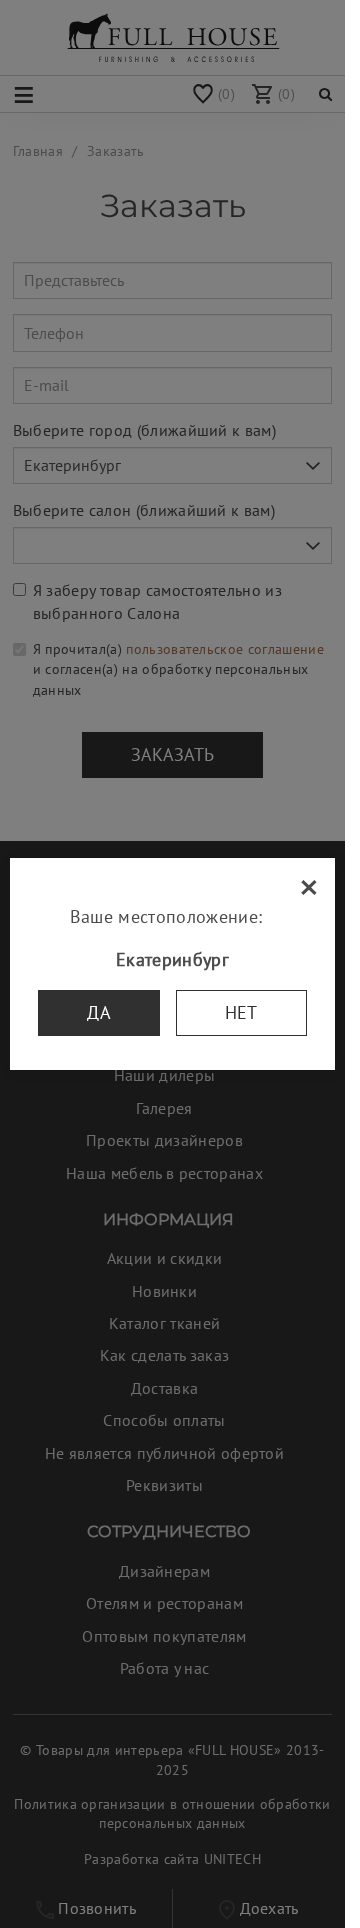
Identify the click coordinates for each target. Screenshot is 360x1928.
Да (99, 1012)
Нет (241, 1012)
